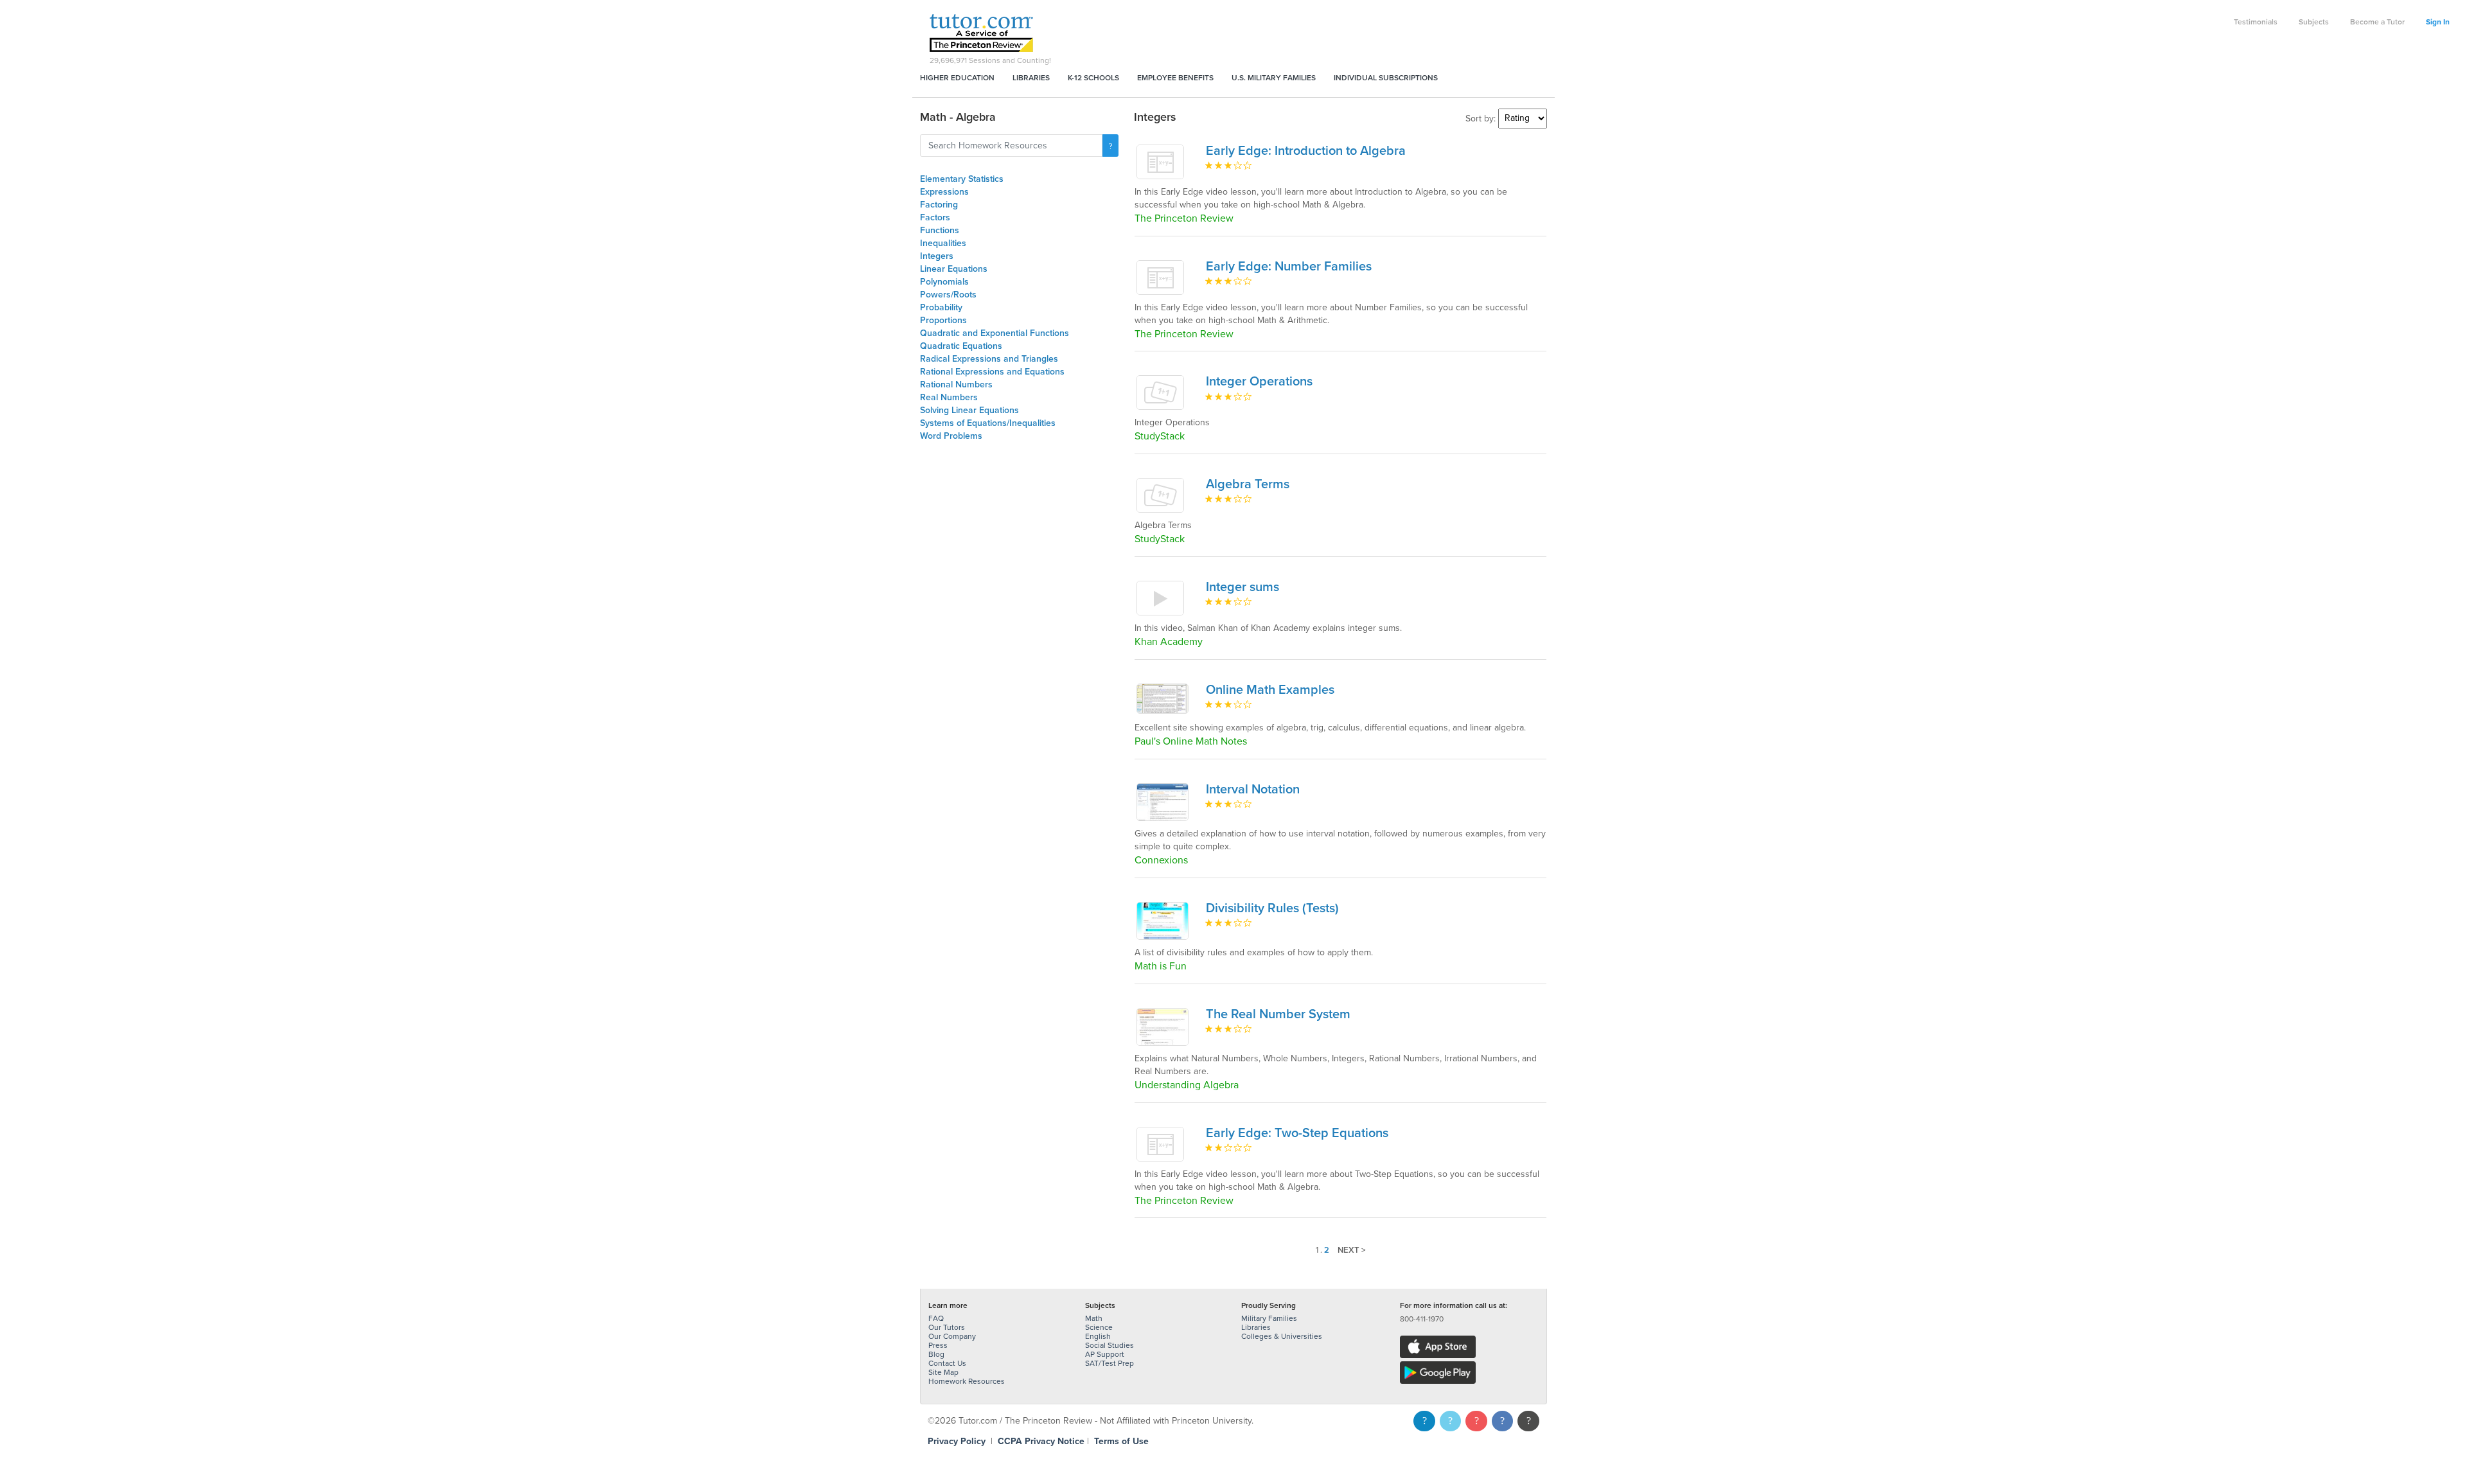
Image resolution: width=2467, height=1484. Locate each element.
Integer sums (1242, 587)
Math (1094, 1318)
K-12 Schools (1093, 78)
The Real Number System (1278, 1014)
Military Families (1269, 1318)
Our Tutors (947, 1327)
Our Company (952, 1336)
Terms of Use (1121, 1441)
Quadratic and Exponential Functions (995, 333)
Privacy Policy (957, 1441)
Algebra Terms (1248, 484)
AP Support (1105, 1354)
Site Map (943, 1372)
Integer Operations (1259, 382)
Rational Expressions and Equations (992, 372)
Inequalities (943, 243)
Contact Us (947, 1363)
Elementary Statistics (962, 179)
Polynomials (944, 282)
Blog (936, 1354)
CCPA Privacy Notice (1041, 1441)
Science (1099, 1327)
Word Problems (951, 436)
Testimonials (2256, 22)
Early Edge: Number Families (1289, 267)
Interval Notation (1253, 790)
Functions (940, 230)
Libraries (1031, 78)
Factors (935, 217)
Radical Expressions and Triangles (989, 359)
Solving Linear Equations (969, 410)
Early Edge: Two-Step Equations (1297, 1133)
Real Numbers (949, 397)
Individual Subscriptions (1386, 78)
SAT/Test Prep (1110, 1363)
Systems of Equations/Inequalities (988, 423)
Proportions (943, 320)
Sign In (2438, 22)
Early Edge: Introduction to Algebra (1306, 151)
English (1098, 1336)
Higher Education (957, 78)
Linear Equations (954, 269)
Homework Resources (967, 1381)
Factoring (939, 205)
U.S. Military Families (1274, 78)
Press (938, 1345)
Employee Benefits (1175, 78)
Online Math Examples (1270, 690)
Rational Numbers (956, 384)
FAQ (936, 1318)
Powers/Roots (948, 295)
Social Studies (1110, 1345)
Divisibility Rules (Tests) (1272, 908)
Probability (941, 307)
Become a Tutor (2377, 22)
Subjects (2314, 22)
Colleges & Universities (1282, 1336)
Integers (937, 256)
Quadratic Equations (961, 346)
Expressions (944, 192)
